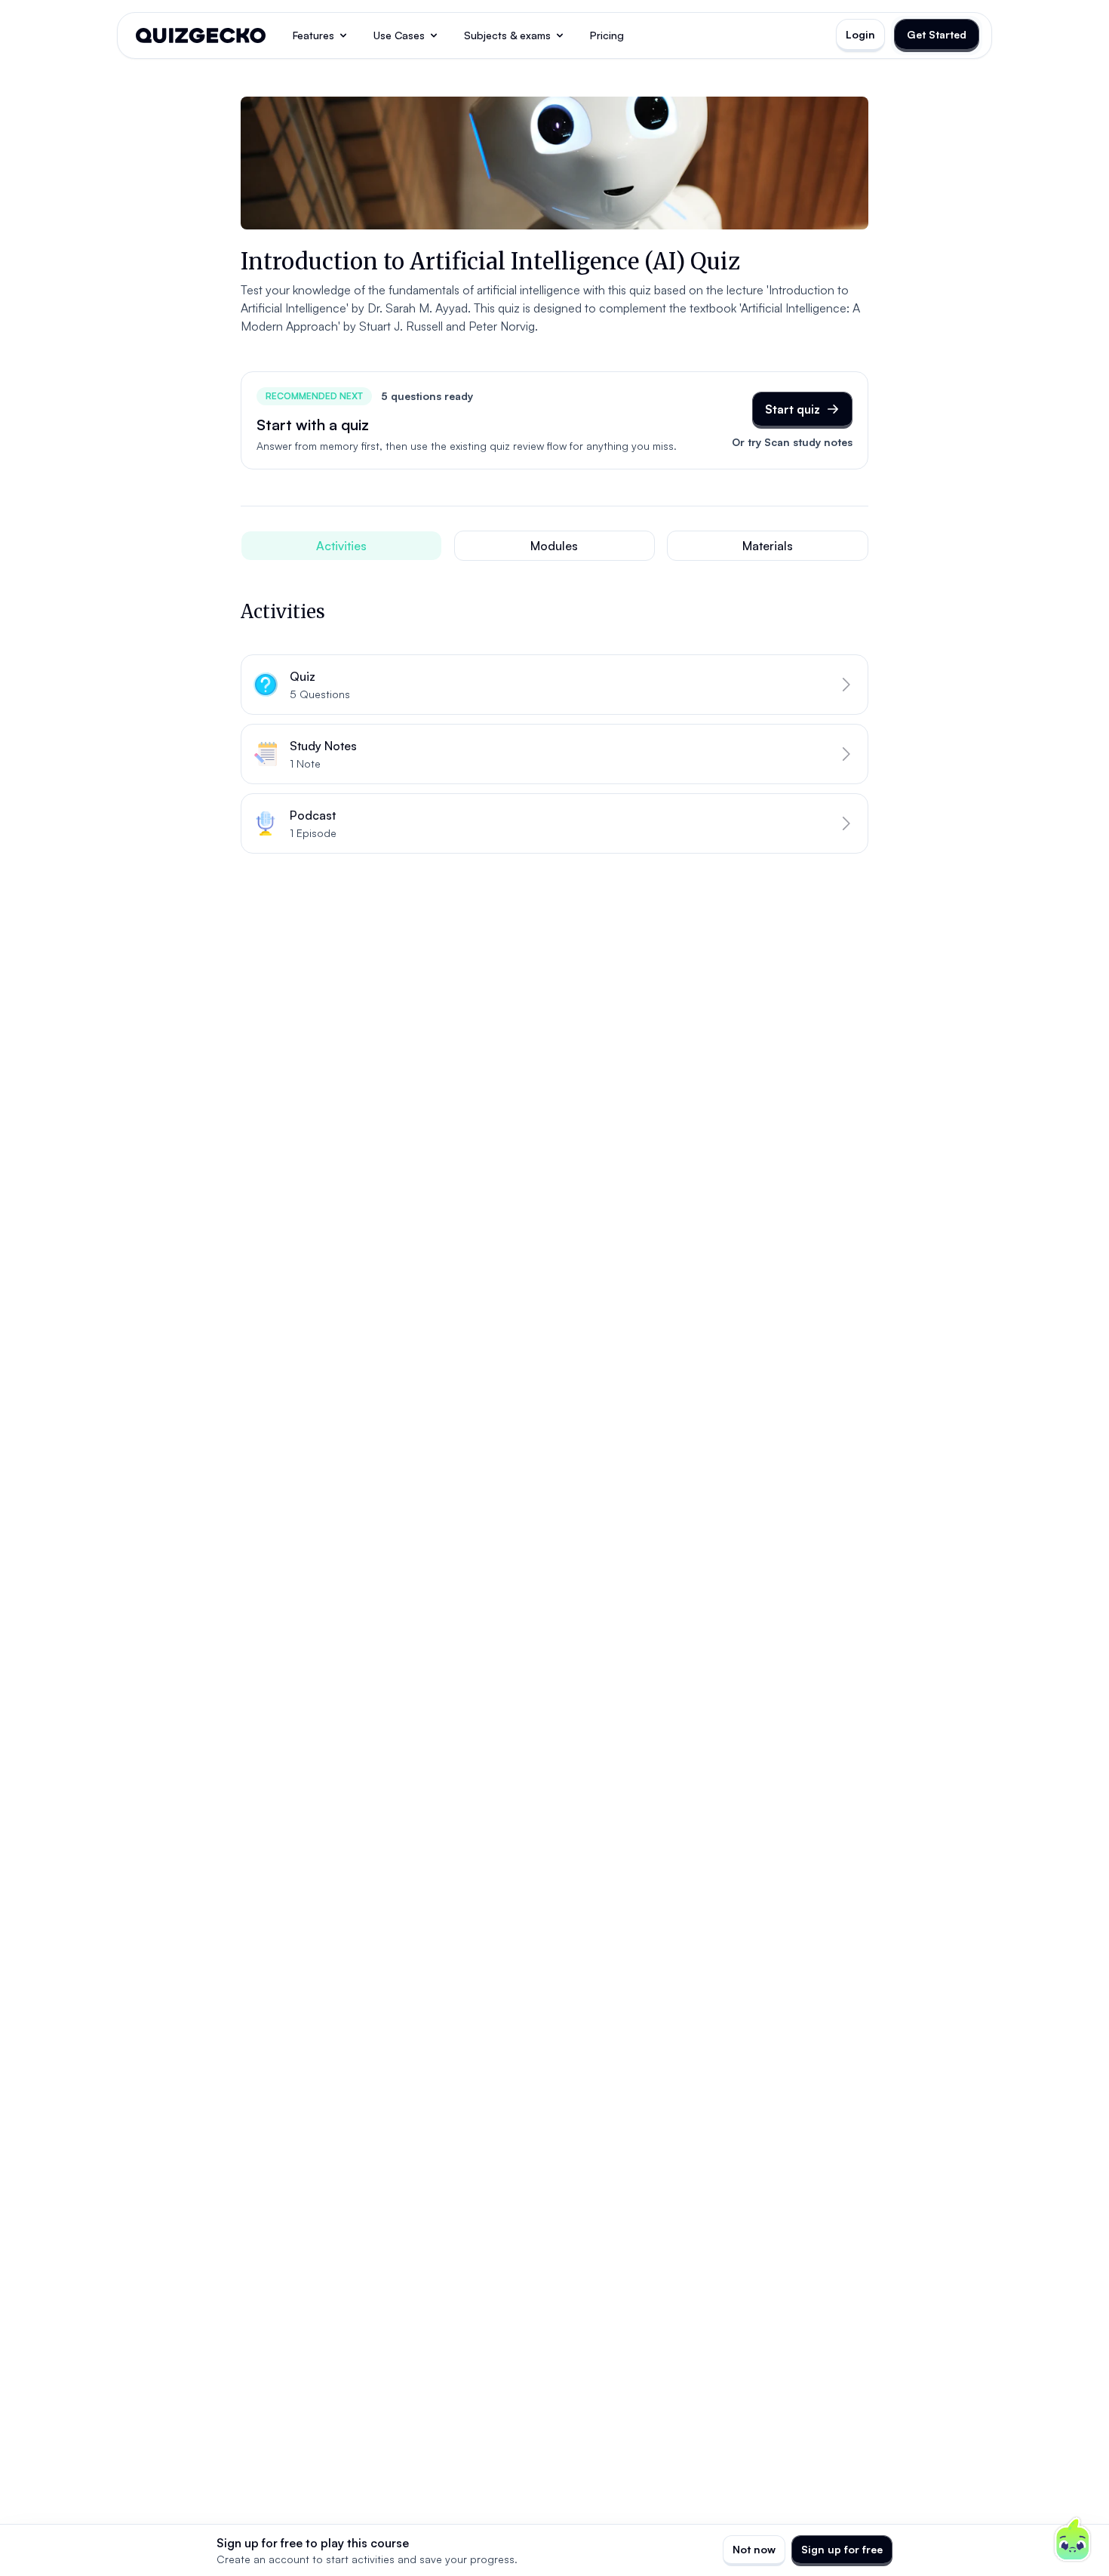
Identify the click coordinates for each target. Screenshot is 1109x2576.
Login (860, 34)
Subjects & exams (507, 35)
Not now (754, 2549)
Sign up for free (842, 2549)
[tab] (341, 546)
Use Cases (399, 35)
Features (313, 35)
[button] (554, 685)
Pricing (607, 35)
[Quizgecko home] (201, 35)
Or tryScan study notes (792, 442)
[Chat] (1073, 2540)
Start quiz (793, 409)
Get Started (937, 34)
